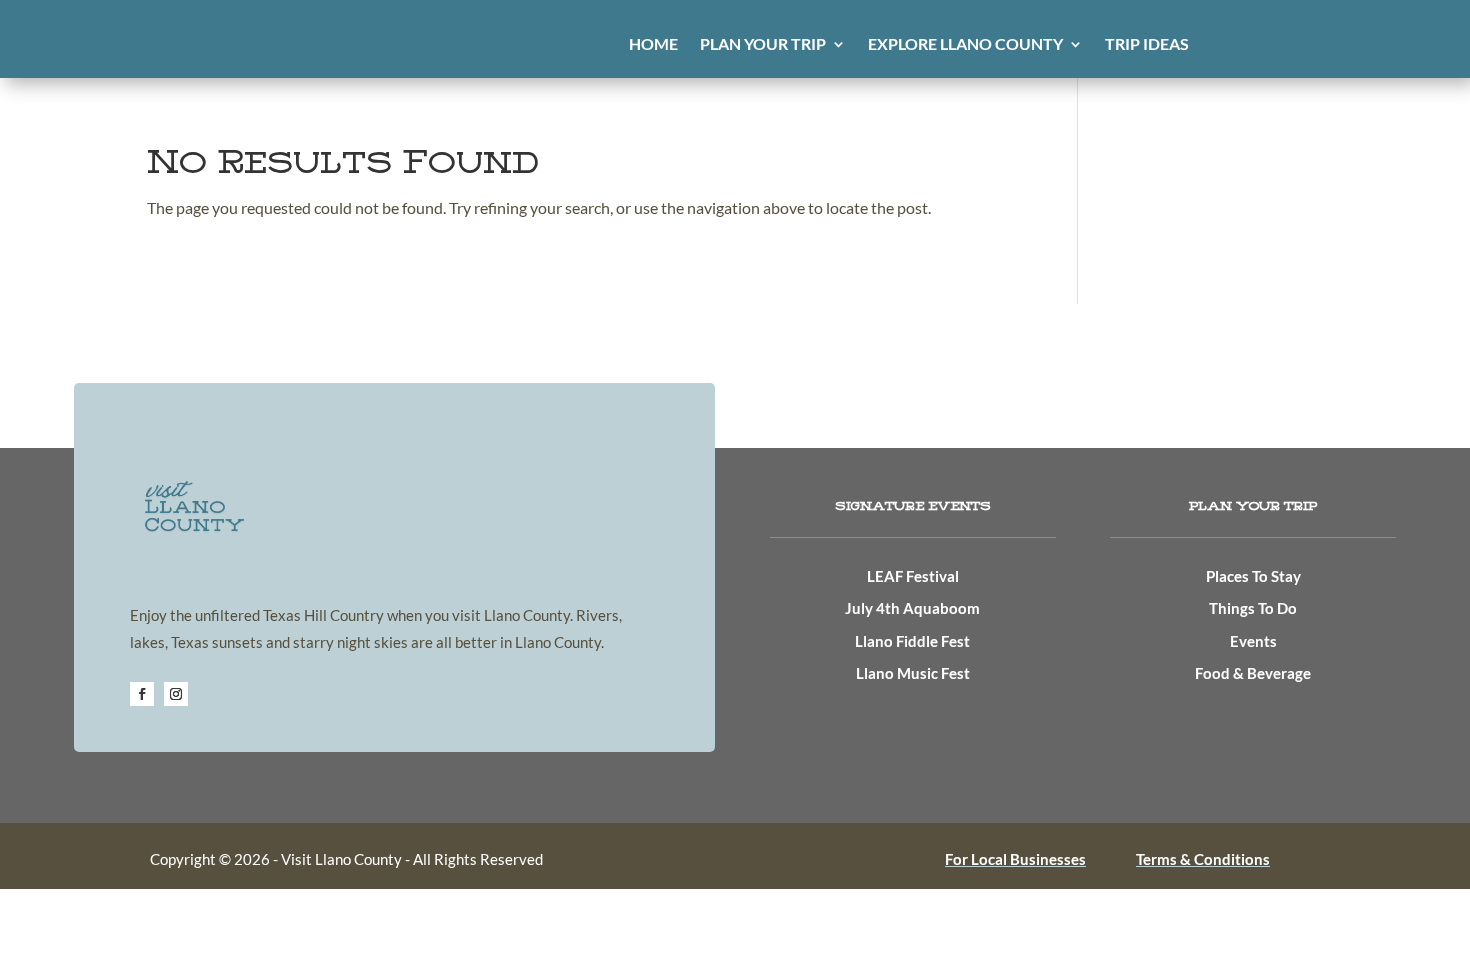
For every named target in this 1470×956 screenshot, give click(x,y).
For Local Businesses (1015, 859)
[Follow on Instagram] (176, 694)
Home (653, 45)
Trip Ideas (1147, 45)
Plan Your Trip (763, 45)
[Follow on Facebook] (142, 694)
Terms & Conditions (1203, 859)
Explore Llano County (965, 45)
